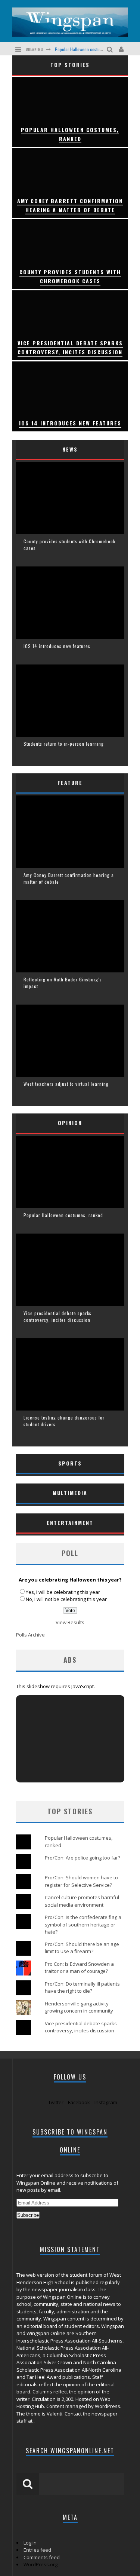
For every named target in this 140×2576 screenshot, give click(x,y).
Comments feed (42, 2557)
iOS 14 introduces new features (57, 646)
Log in (30, 2543)
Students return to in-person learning (64, 744)
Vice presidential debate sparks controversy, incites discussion (57, 1316)
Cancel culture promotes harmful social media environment (82, 1901)
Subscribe (28, 2215)
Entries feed (37, 2550)
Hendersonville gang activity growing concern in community (79, 2007)
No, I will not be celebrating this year (66, 1599)
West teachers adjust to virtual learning (66, 1084)
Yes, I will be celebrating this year (63, 1592)
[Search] (111, 49)
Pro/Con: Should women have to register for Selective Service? (81, 1881)
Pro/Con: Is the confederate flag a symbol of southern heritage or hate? (83, 1924)
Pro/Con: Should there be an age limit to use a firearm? (82, 1948)
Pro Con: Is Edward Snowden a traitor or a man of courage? (79, 1968)
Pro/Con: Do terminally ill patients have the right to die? (82, 1987)
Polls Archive (30, 1635)
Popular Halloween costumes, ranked (88, 49)
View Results (70, 1622)
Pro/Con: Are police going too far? (83, 1858)
